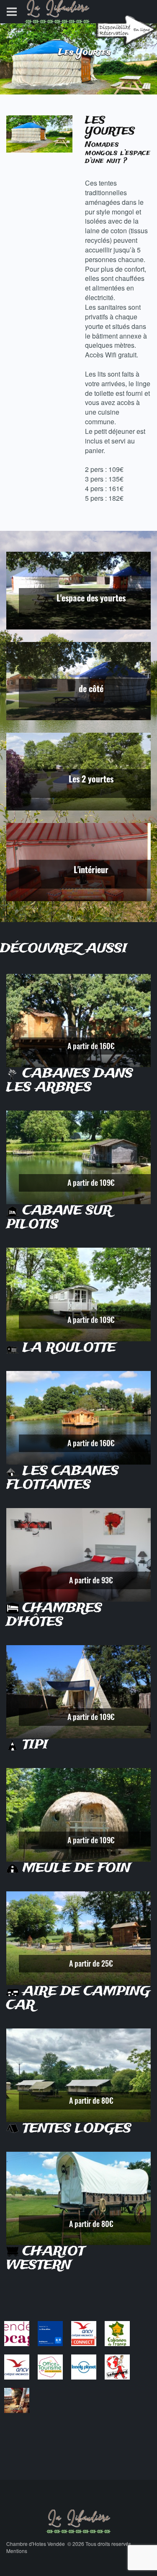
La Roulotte (67, 1348)
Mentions (17, 2551)
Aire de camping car (78, 1999)
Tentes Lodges (75, 2129)
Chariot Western (45, 2259)
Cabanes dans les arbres (70, 1081)
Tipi (33, 1745)
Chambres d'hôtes (54, 1615)
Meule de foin (75, 1868)
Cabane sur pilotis (59, 1218)
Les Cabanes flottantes (63, 1478)
